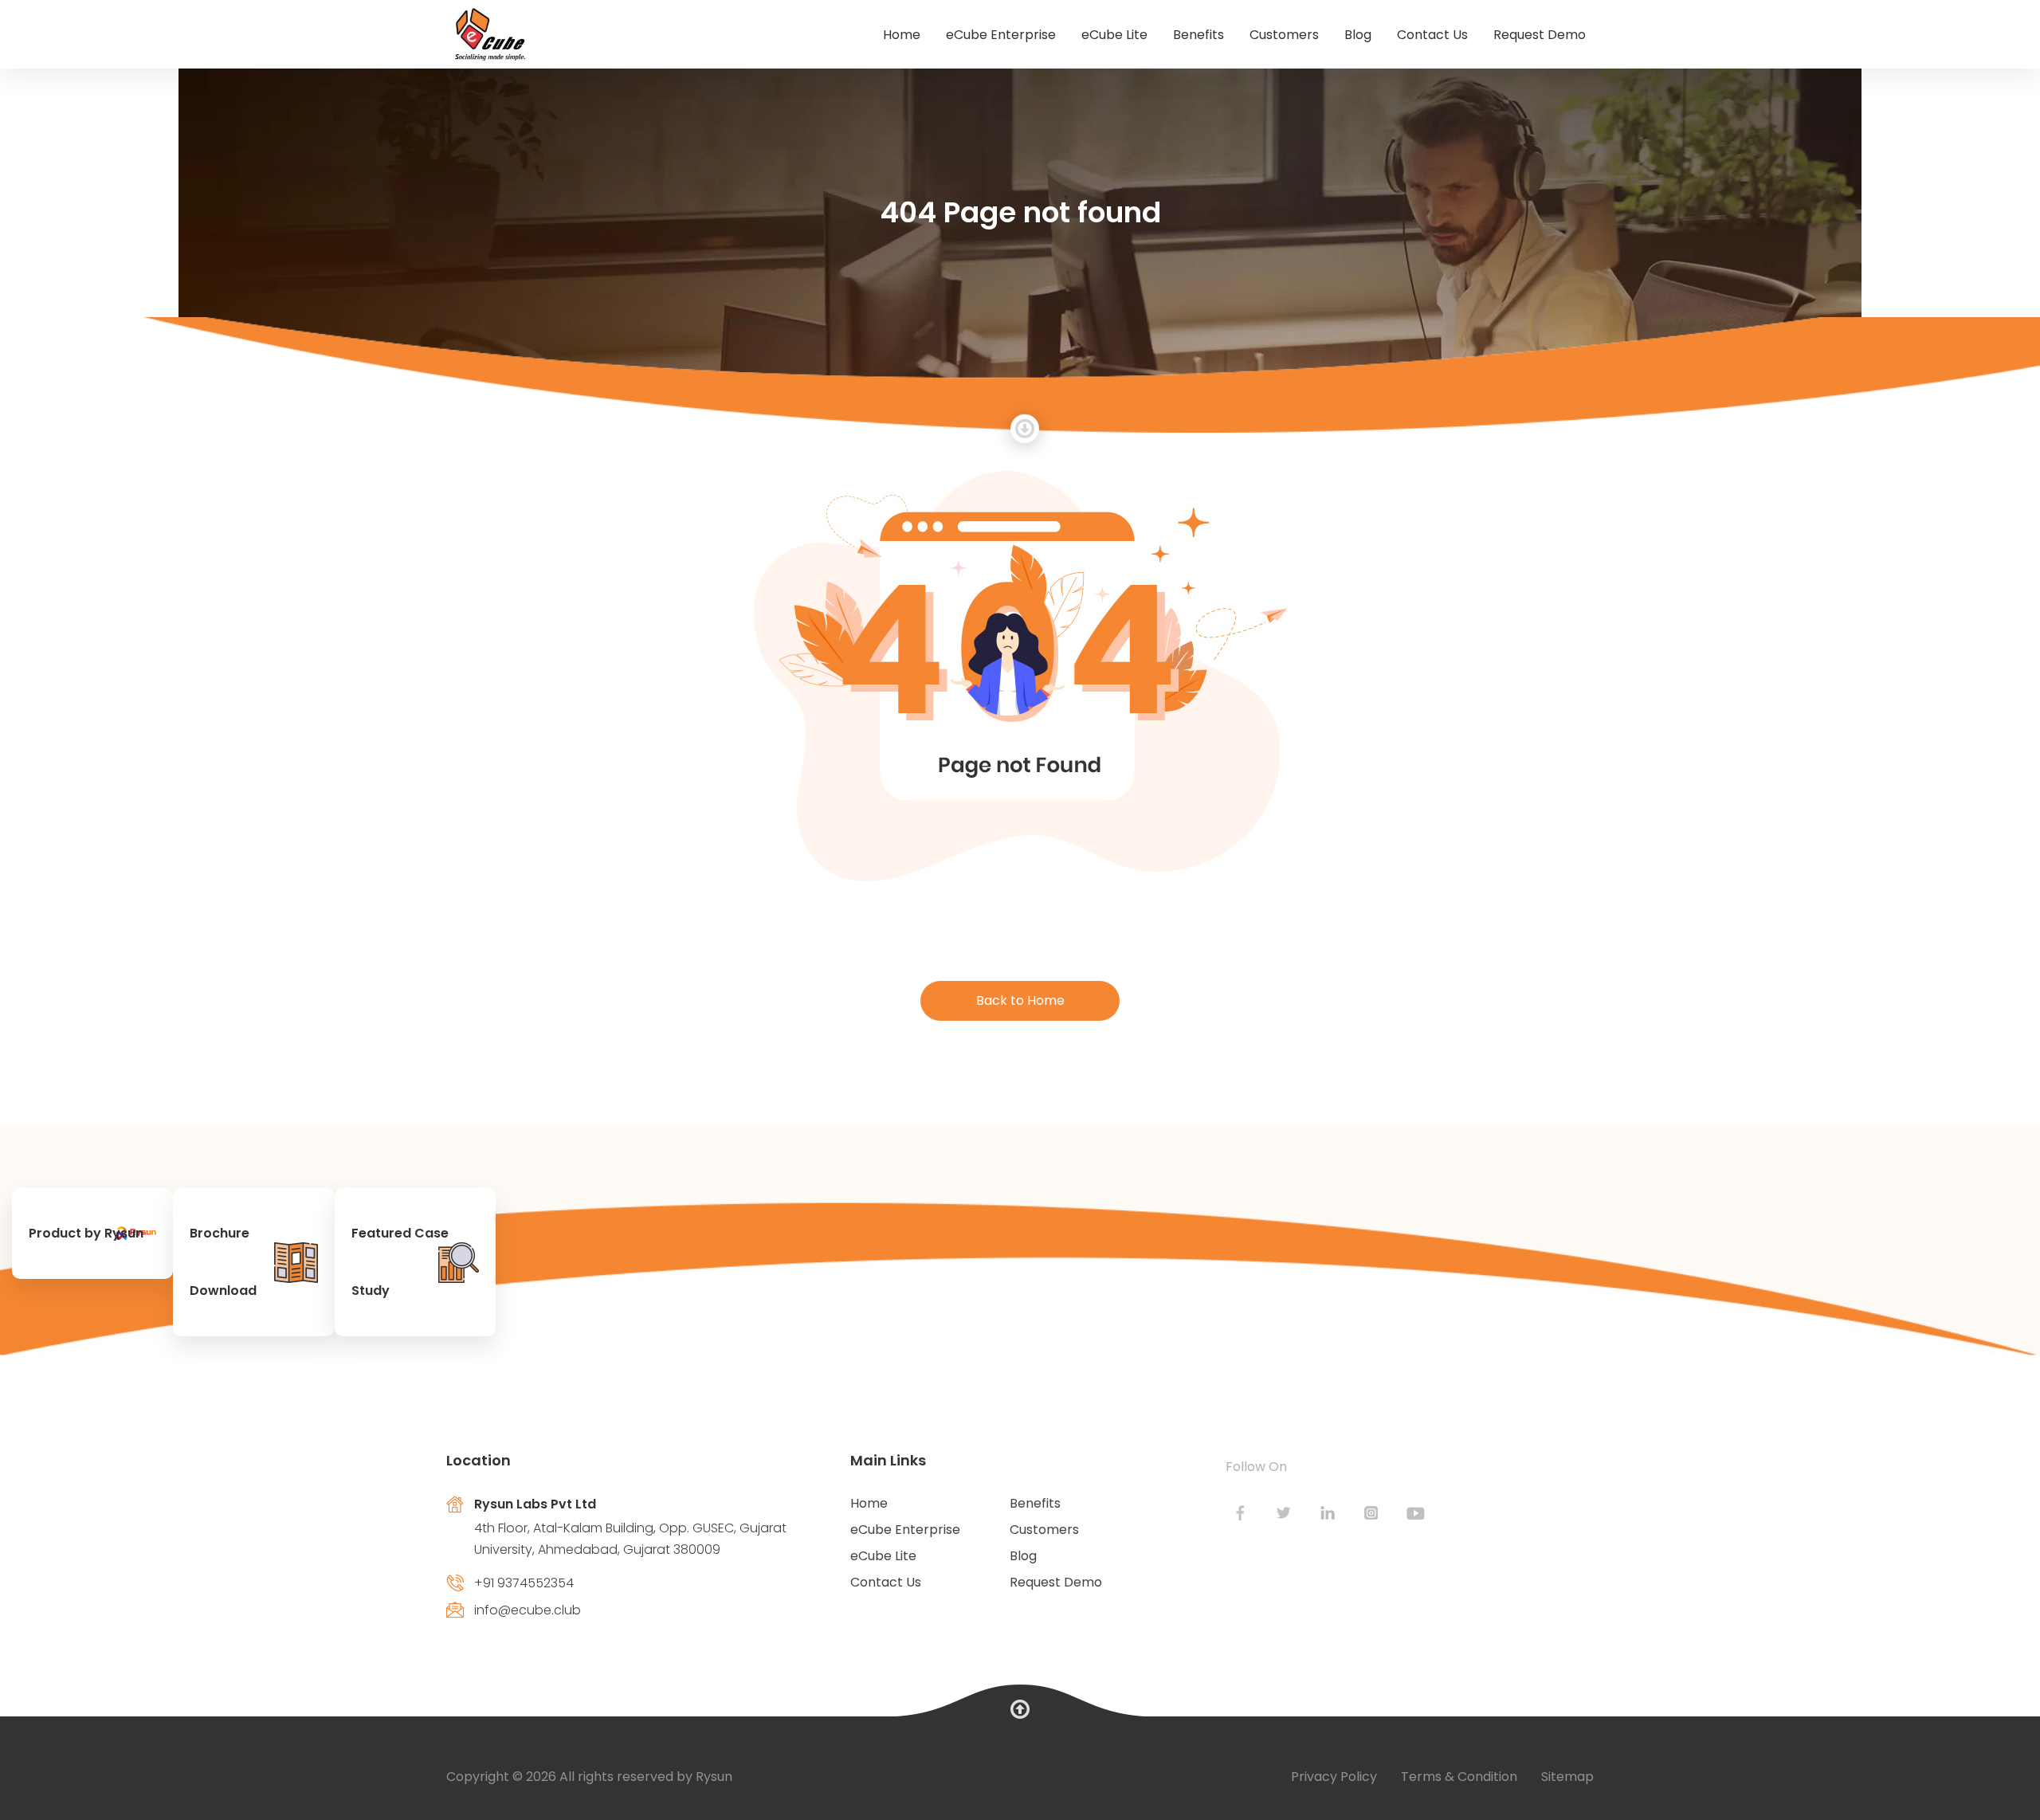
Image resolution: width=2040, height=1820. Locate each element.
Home (902, 35)
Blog (1358, 35)
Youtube (1416, 1513)
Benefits (1198, 35)
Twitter (1284, 1513)
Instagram (1372, 1513)
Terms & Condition (1459, 1777)
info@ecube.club (528, 1610)
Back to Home (1020, 1000)
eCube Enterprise (1001, 35)
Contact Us (1432, 35)
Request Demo (1540, 35)
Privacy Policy (1334, 1777)
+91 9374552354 (524, 1583)
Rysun (714, 1777)
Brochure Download (223, 1262)
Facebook (1240, 1513)
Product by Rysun (86, 1233)
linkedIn (1328, 1513)
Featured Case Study (400, 1262)
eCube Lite (1114, 35)
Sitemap (1567, 1777)
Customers (1284, 35)
